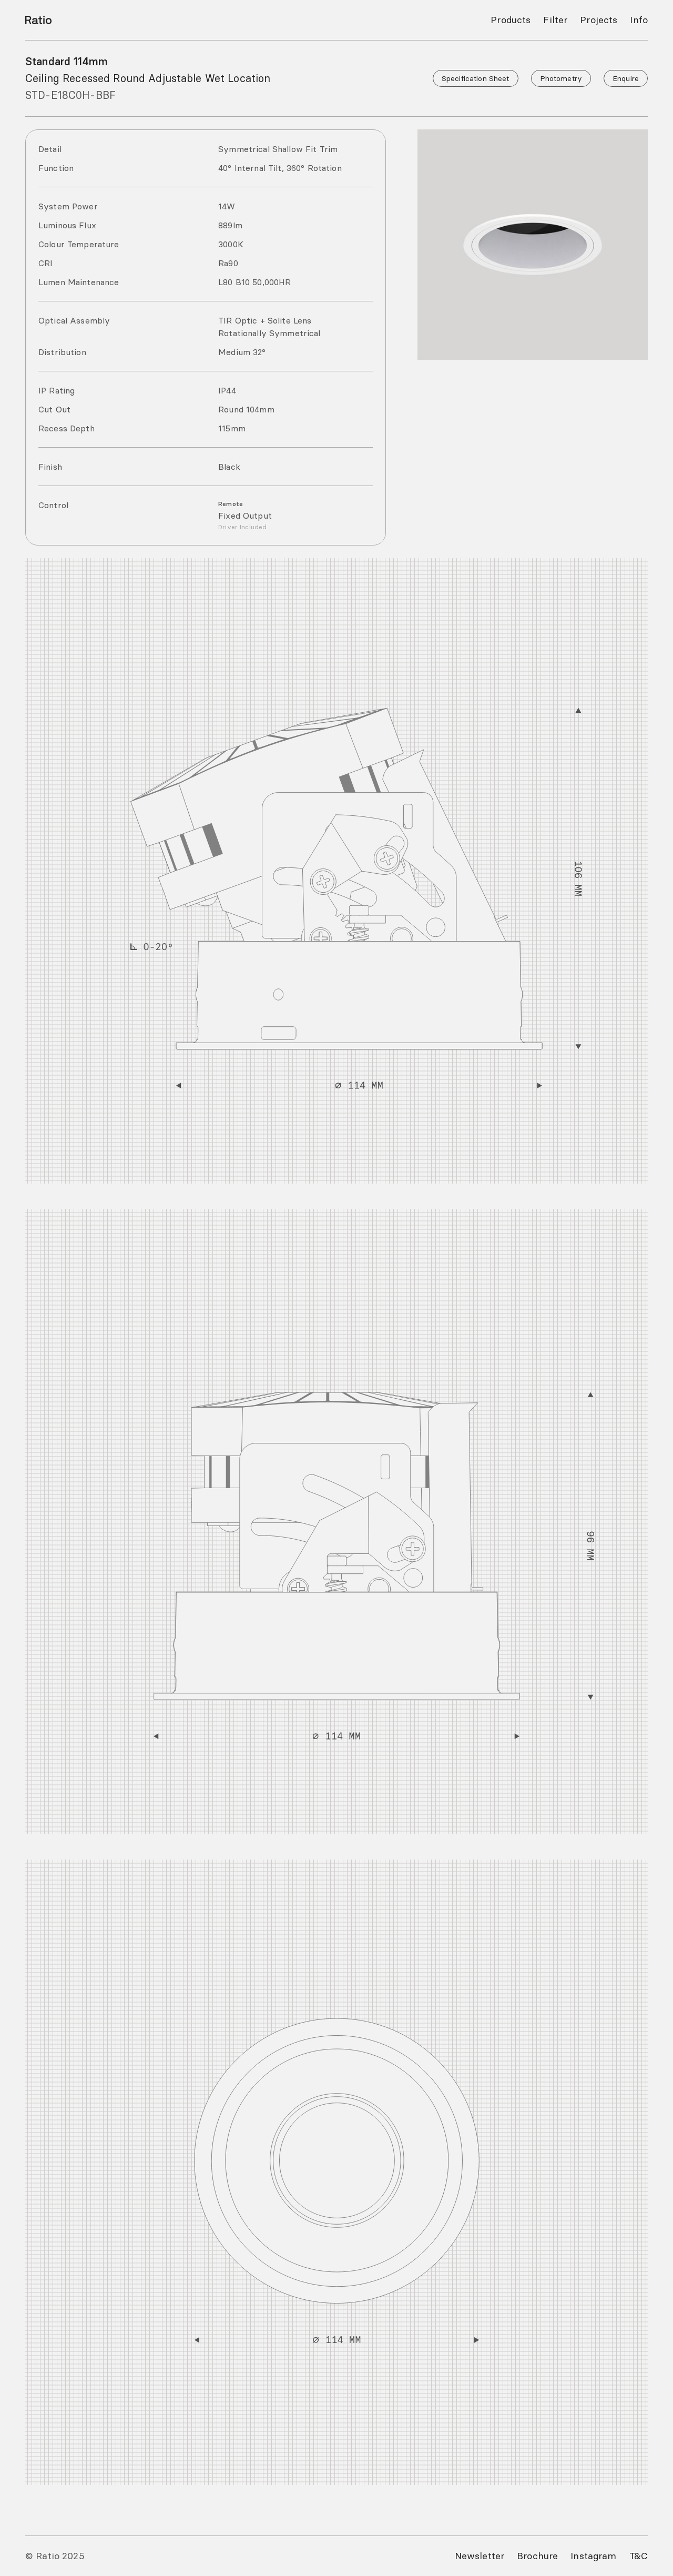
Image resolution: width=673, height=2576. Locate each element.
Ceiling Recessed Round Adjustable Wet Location (148, 78)
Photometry (561, 78)
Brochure (537, 2556)
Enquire (626, 78)
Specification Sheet (476, 78)
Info (639, 20)
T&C (639, 2556)
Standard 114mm (67, 61)
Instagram (593, 2556)
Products (511, 20)
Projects (599, 20)
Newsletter (480, 2556)
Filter (555, 20)
